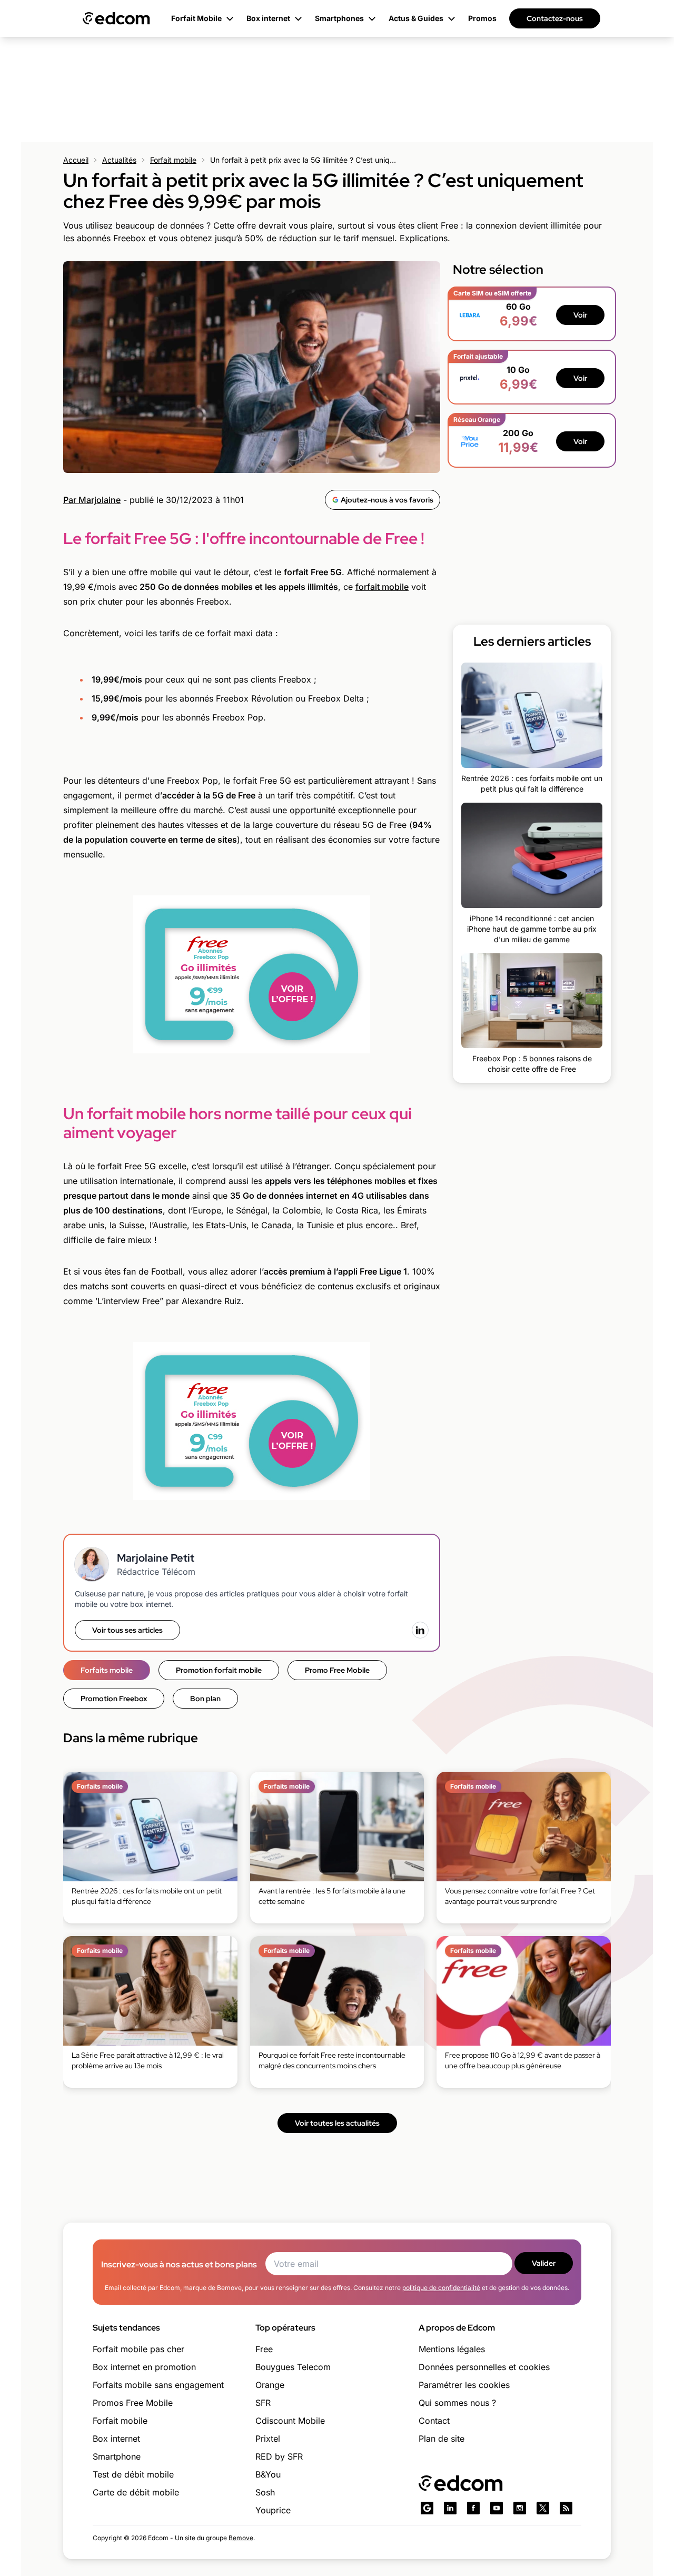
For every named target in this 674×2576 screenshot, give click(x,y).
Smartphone (117, 2456)
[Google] (427, 2508)
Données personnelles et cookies (484, 2367)
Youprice (273, 2510)
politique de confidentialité (441, 2288)
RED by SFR (279, 2456)
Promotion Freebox (114, 1699)
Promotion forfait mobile (219, 1670)
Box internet (116, 2439)
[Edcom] (116, 18)
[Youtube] (497, 2508)
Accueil (76, 160)
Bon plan (205, 1699)
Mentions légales (452, 2349)
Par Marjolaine (92, 500)
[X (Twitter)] (543, 2508)
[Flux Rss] (566, 2508)
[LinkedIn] (420, 1630)
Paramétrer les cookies (464, 2385)
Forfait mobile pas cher (138, 2349)
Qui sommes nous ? (457, 2403)
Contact (434, 2421)
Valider (544, 2263)
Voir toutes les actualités (337, 2123)
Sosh (265, 2492)
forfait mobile (382, 587)
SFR (263, 2403)
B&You (268, 2474)
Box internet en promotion (144, 2367)
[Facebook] (473, 2508)
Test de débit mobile (133, 2474)
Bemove (241, 2538)
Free (264, 2349)
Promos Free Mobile (133, 2403)
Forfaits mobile (107, 1670)
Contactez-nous (555, 18)
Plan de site (442, 2439)
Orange (270, 2385)
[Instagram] (520, 2508)
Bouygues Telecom (293, 2367)
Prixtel (268, 2439)
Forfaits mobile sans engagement (158, 2385)
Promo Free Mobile (337, 1670)
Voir (580, 315)
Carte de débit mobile (136, 2492)
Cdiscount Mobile (290, 2421)
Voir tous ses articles (127, 1630)
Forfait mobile (173, 160)
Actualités (119, 160)
